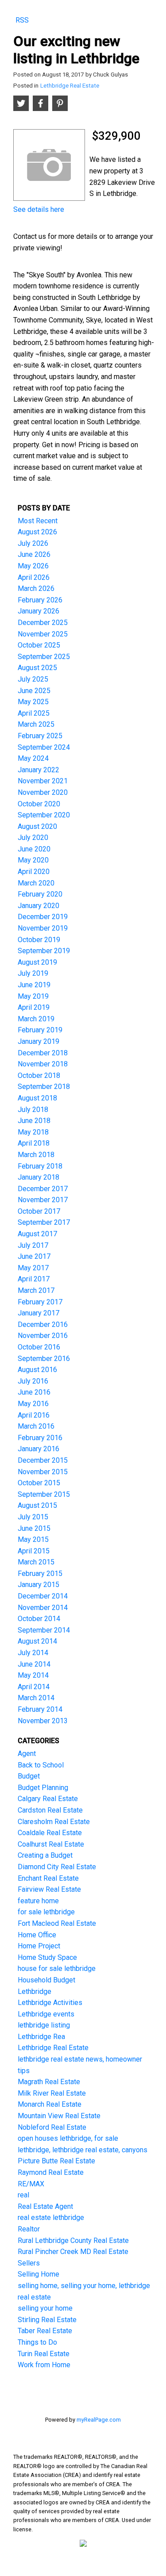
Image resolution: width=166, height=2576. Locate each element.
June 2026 (34, 554)
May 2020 (33, 860)
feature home (38, 1901)
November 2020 (43, 792)
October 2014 (39, 1619)
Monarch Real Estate (50, 2104)
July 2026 (33, 543)
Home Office (37, 1935)
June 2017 (34, 1256)
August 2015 (37, 1505)
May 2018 (33, 1132)
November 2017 (43, 1200)
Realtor (29, 2229)
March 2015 (36, 1562)
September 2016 (44, 1359)
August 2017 (37, 1234)
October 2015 (39, 1483)
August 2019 (37, 962)
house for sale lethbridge (57, 1968)
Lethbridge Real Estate (70, 86)
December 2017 (43, 1189)
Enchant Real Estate (48, 1878)
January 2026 (39, 611)
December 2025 (43, 623)
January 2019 (39, 1041)
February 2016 (40, 1438)
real (23, 2195)
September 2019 (44, 951)
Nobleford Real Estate (52, 2127)
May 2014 (33, 1675)
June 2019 (34, 985)
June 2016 (34, 1392)
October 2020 (39, 804)
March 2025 (36, 724)
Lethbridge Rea (41, 2037)
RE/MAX (31, 2184)
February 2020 (40, 894)
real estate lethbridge (51, 2218)
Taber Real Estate (45, 2331)
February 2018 (40, 1166)
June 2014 (34, 1664)
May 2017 (33, 1268)
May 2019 (33, 996)
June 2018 (34, 1121)
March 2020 (36, 883)
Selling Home (39, 2274)
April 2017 (34, 1279)
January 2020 (39, 906)
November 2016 (43, 1336)
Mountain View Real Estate (59, 2116)
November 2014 (43, 1608)
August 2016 (37, 1370)
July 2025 (33, 679)
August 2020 (37, 826)
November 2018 (43, 1064)
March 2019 (36, 1019)
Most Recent (38, 521)
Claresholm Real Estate (54, 1822)
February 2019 (40, 1030)
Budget (29, 1776)
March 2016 (36, 1426)
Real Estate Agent (45, 2206)
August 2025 (37, 668)
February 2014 (40, 1709)
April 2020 (34, 872)
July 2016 (33, 1381)
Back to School (41, 1765)
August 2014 (37, 1641)
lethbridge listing (44, 2025)
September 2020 (44, 815)
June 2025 (34, 691)
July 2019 (33, 973)
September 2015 (44, 1494)
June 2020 (34, 849)
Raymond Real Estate (51, 2172)
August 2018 (37, 1098)
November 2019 (43, 928)
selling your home (45, 2308)
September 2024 (44, 747)
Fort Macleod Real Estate (57, 1923)
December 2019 (43, 917)
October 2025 (39, 645)
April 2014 (34, 1687)
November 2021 (43, 781)
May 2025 (33, 702)
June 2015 (34, 1528)
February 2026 (40, 600)
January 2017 (39, 1313)
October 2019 (39, 940)
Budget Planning (43, 1788)
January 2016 (39, 1449)
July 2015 (33, 1517)
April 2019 (34, 1007)
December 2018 (43, 1053)
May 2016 (33, 1404)
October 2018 (39, 1075)
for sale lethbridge (46, 1912)
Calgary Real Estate (48, 1799)
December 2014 (43, 1596)
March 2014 (36, 1698)
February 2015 (40, 1574)
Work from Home (44, 2365)
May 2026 (33, 566)
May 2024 (33, 758)
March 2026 (36, 588)
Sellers (29, 2263)
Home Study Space (47, 1957)
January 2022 (39, 770)
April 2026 (34, 577)
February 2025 (40, 736)
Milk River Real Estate (52, 2093)
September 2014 (44, 1630)
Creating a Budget (45, 1855)
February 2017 (40, 1302)
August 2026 (37, 532)
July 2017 (33, 1245)
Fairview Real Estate (49, 1889)
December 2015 (43, 1460)
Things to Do (37, 2342)
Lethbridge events (46, 2014)
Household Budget (46, 1980)
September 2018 (44, 1087)
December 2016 (43, 1324)
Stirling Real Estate (47, 2320)
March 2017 (36, 1290)
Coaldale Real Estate (50, 1833)
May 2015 (33, 1539)
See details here (39, 209)
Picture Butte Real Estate (56, 2161)
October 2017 (39, 1211)
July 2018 (33, 1110)
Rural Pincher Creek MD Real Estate (73, 2252)
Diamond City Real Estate (57, 1867)
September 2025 (44, 657)
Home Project (39, 1946)
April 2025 (34, 713)
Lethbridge (35, 1991)
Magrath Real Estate (49, 2082)
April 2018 (34, 1143)
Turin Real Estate (44, 2354)
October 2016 (39, 1347)
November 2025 (43, 634)
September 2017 (44, 1222)
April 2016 (34, 1415)
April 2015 (34, 1551)
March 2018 (36, 1155)
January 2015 (39, 1585)
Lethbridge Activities (50, 2003)
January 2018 (39, 1177)
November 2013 (43, 1721)
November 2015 (43, 1472)
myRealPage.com (99, 2420)
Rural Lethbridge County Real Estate (73, 2241)
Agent (27, 1754)
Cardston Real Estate (50, 1810)
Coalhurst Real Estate (51, 1844)
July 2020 (33, 838)
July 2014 (33, 1653)
